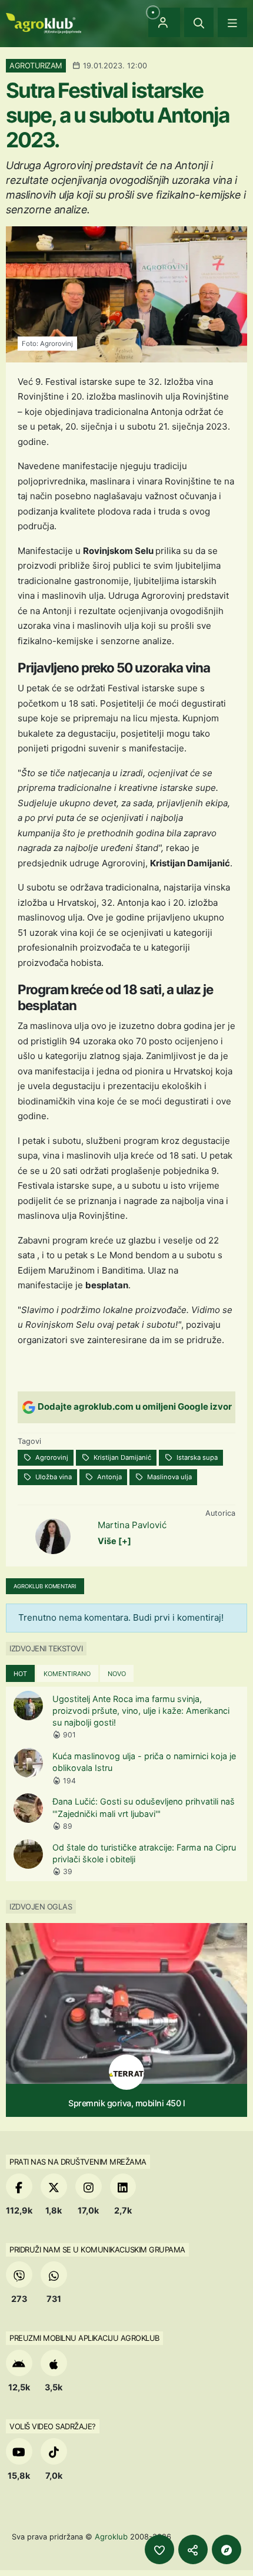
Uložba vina (53, 1477)
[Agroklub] (44, 22)
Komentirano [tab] (67, 1674)
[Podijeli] (193, 2549)
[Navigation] (232, 22)
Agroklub (111, 2537)
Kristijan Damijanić (121, 1457)
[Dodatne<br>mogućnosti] (227, 2549)
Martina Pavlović (132, 1525)
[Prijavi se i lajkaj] (159, 2549)
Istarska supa (196, 1457)
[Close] (199, 22)
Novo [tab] (117, 1674)
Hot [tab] (20, 1674)
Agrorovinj (51, 1457)
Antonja (109, 1477)
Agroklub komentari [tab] (45, 1586)
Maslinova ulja (169, 1477)
